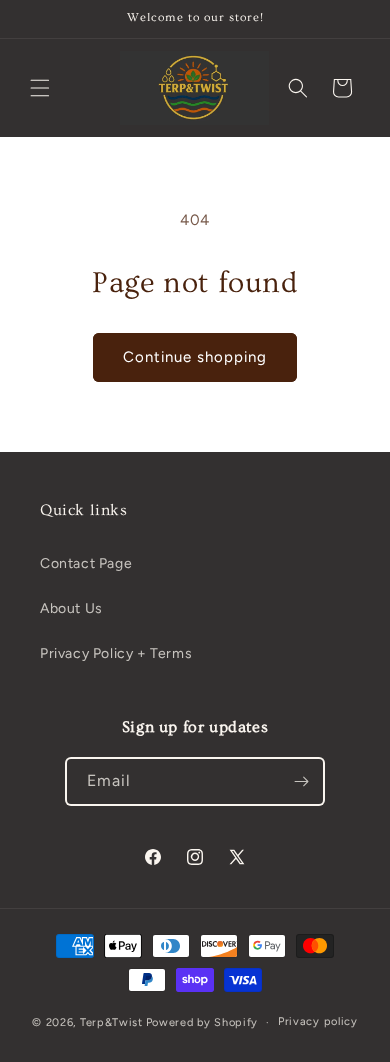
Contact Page (86, 563)
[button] (40, 88)
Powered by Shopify (202, 1022)
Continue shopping (195, 357)
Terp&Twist (111, 1022)
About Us (71, 608)
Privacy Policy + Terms (116, 653)
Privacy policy (318, 1021)
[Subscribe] (301, 781)
